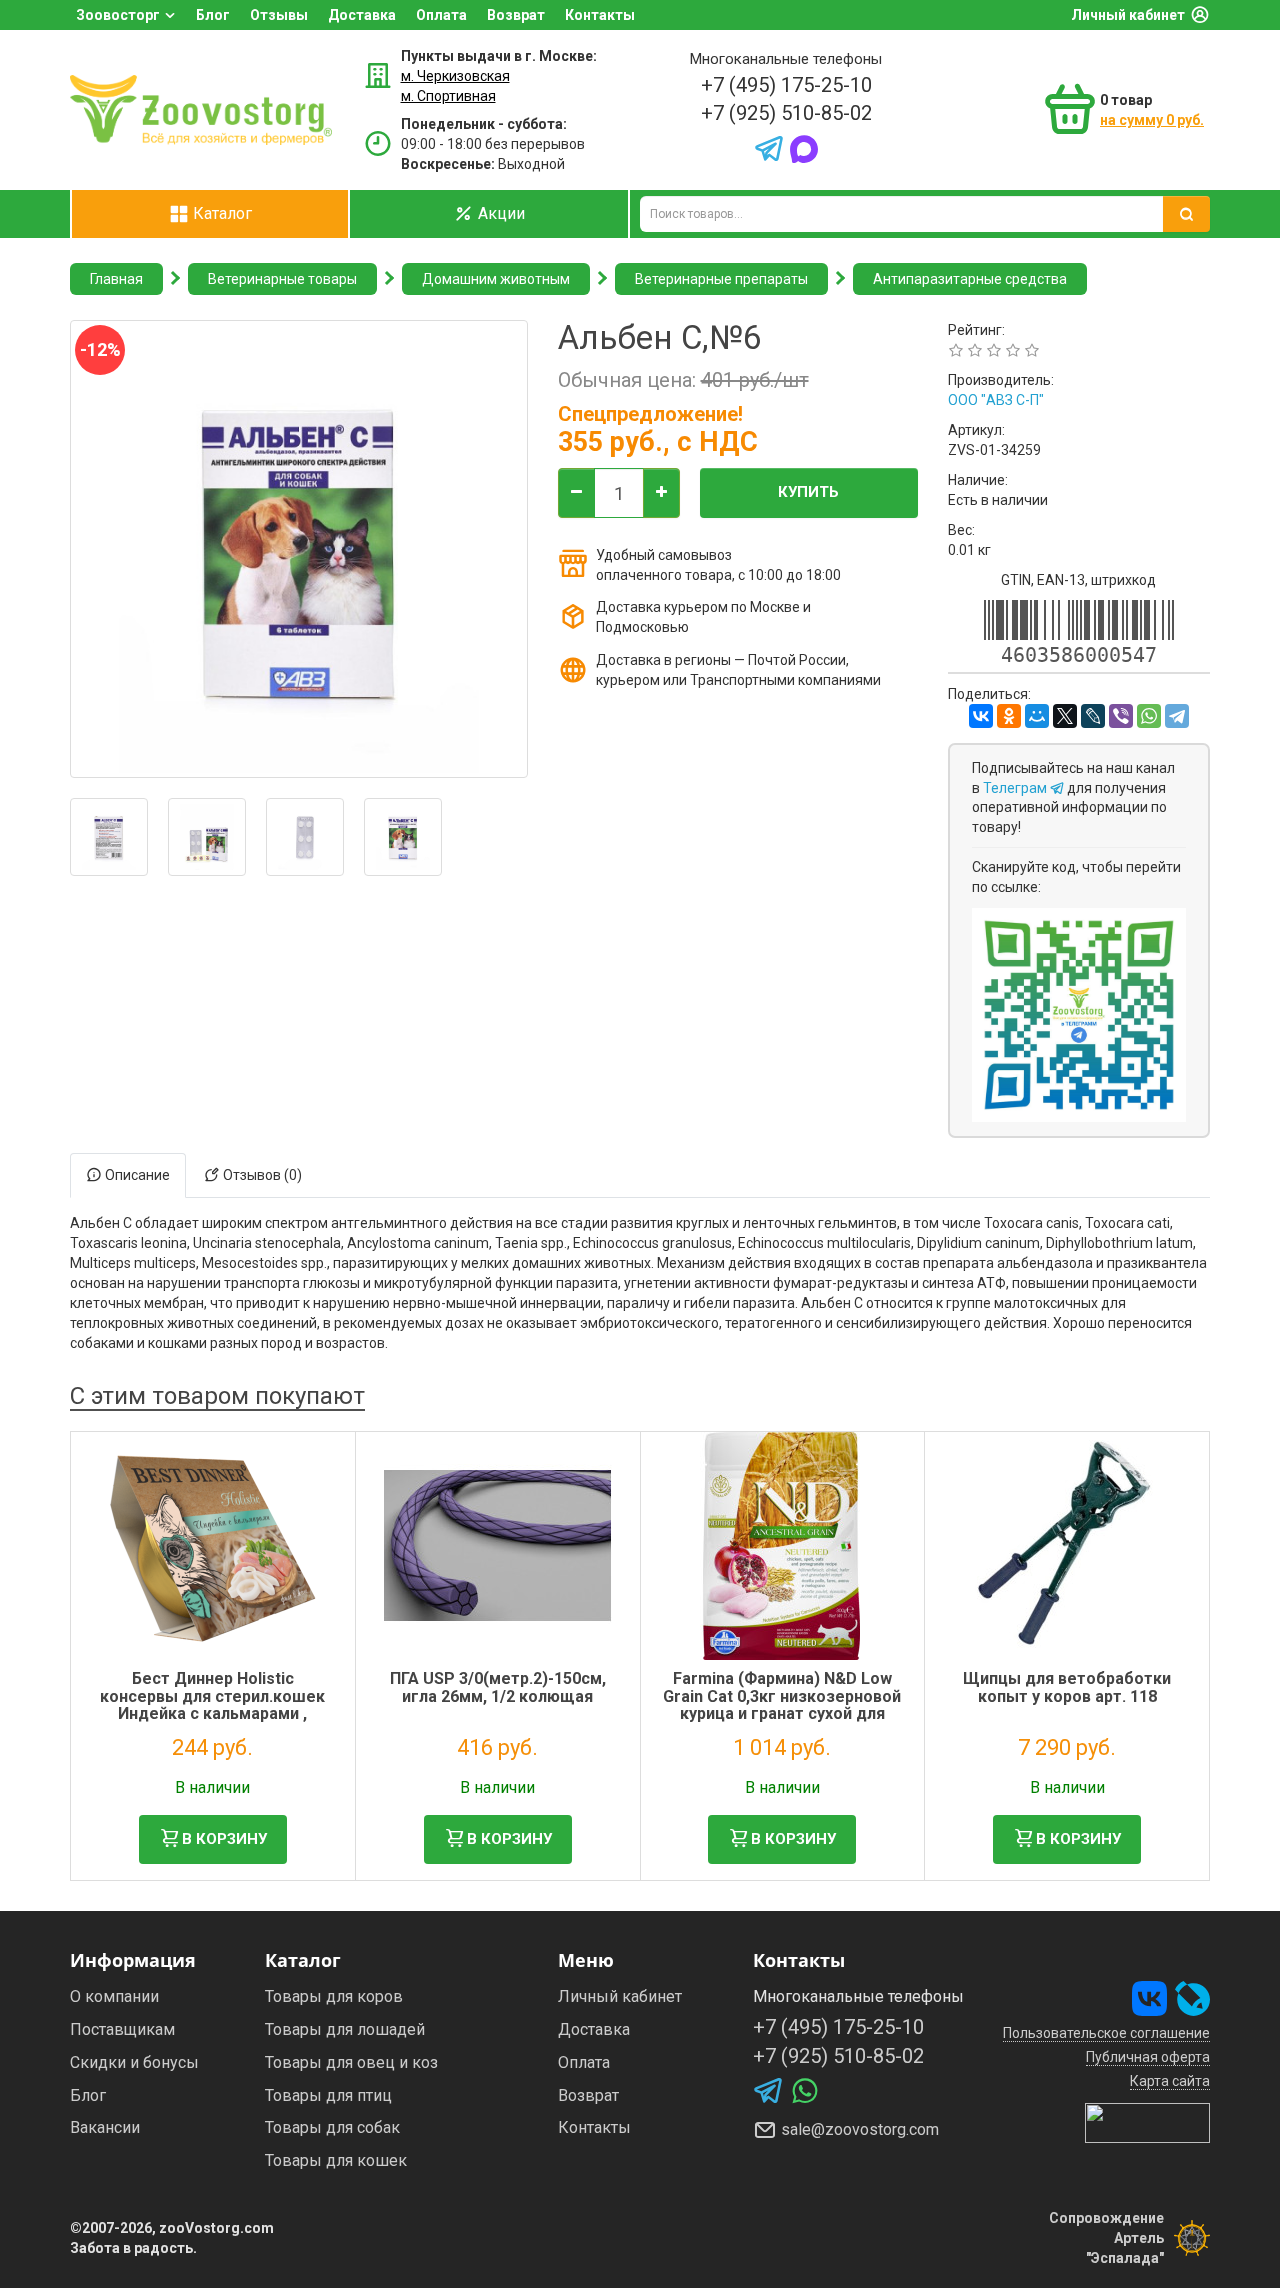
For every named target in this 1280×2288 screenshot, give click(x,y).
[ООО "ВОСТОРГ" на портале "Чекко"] (1147, 2122)
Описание (136, 1175)
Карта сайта (1170, 2081)
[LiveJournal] (1093, 716)
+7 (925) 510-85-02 (786, 113)
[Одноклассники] (1009, 716)
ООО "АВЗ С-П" (996, 400)
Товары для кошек (336, 2160)
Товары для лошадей (345, 2029)
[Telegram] (1177, 716)
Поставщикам (122, 2029)
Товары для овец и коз (351, 2062)
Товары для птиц (328, 2095)
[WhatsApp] (1149, 716)
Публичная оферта (1148, 2057)
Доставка (362, 15)
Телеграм (1016, 788)
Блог (213, 15)
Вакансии (105, 2127)
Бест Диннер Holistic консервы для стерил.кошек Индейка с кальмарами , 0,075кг (212, 1705)
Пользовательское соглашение (1106, 2033)
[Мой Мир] (1037, 716)
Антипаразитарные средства (970, 279)
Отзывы (279, 15)
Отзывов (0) (261, 1175)
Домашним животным (496, 279)
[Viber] (1121, 716)
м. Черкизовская (455, 76)
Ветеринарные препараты (721, 279)
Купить (808, 492)
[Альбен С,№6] (109, 837)
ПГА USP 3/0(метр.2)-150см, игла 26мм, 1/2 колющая (498, 1687)
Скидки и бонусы (134, 2062)
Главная (116, 279)
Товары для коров (334, 1996)
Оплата (441, 15)
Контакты (600, 15)
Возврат (516, 15)
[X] (1065, 716)
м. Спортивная (448, 96)
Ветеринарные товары (282, 279)
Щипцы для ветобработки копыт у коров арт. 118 (1067, 1687)
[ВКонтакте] (981, 716)
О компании (114, 1996)
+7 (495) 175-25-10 (786, 85)
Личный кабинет (1128, 15)
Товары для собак (332, 2127)
